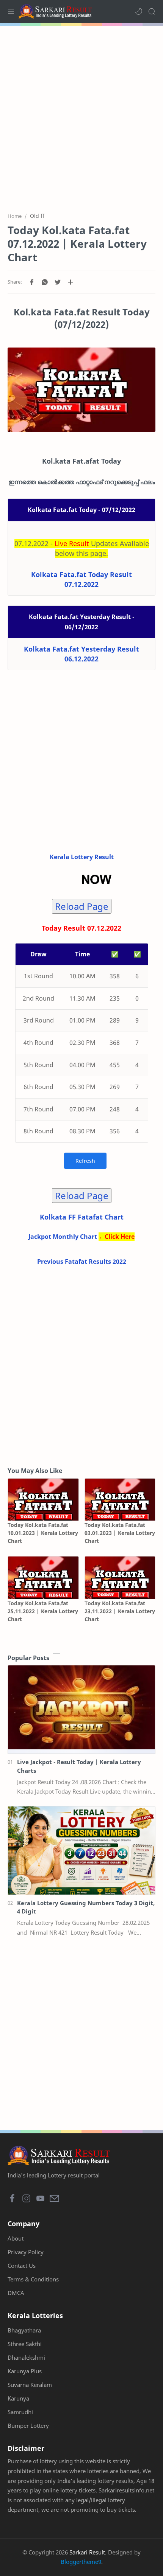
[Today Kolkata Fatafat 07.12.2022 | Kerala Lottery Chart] (81, 390)
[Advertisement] (81, 115)
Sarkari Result (87, 2552)
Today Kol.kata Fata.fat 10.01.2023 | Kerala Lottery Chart (43, 1533)
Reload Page (82, 906)
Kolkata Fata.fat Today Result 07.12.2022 (81, 579)
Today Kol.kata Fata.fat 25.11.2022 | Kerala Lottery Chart (43, 1611)
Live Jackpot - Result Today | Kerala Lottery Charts (79, 1766)
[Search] (152, 11)
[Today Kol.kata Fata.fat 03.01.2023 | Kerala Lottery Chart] (120, 1500)
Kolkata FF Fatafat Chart (82, 1217)
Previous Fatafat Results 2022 (82, 1262)
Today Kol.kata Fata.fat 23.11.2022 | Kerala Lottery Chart (120, 1611)
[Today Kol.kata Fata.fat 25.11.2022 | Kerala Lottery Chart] (43, 1577)
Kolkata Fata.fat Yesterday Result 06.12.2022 (81, 654)
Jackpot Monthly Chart (63, 1237)
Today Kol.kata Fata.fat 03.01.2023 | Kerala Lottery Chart (120, 1533)
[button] (139, 11)
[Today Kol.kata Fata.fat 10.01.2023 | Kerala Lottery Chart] (43, 1500)
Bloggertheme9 (81, 2562)
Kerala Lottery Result (82, 857)
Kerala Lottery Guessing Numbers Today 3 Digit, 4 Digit (86, 1907)
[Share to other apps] (71, 282)
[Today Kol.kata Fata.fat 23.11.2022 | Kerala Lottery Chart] (120, 1577)
